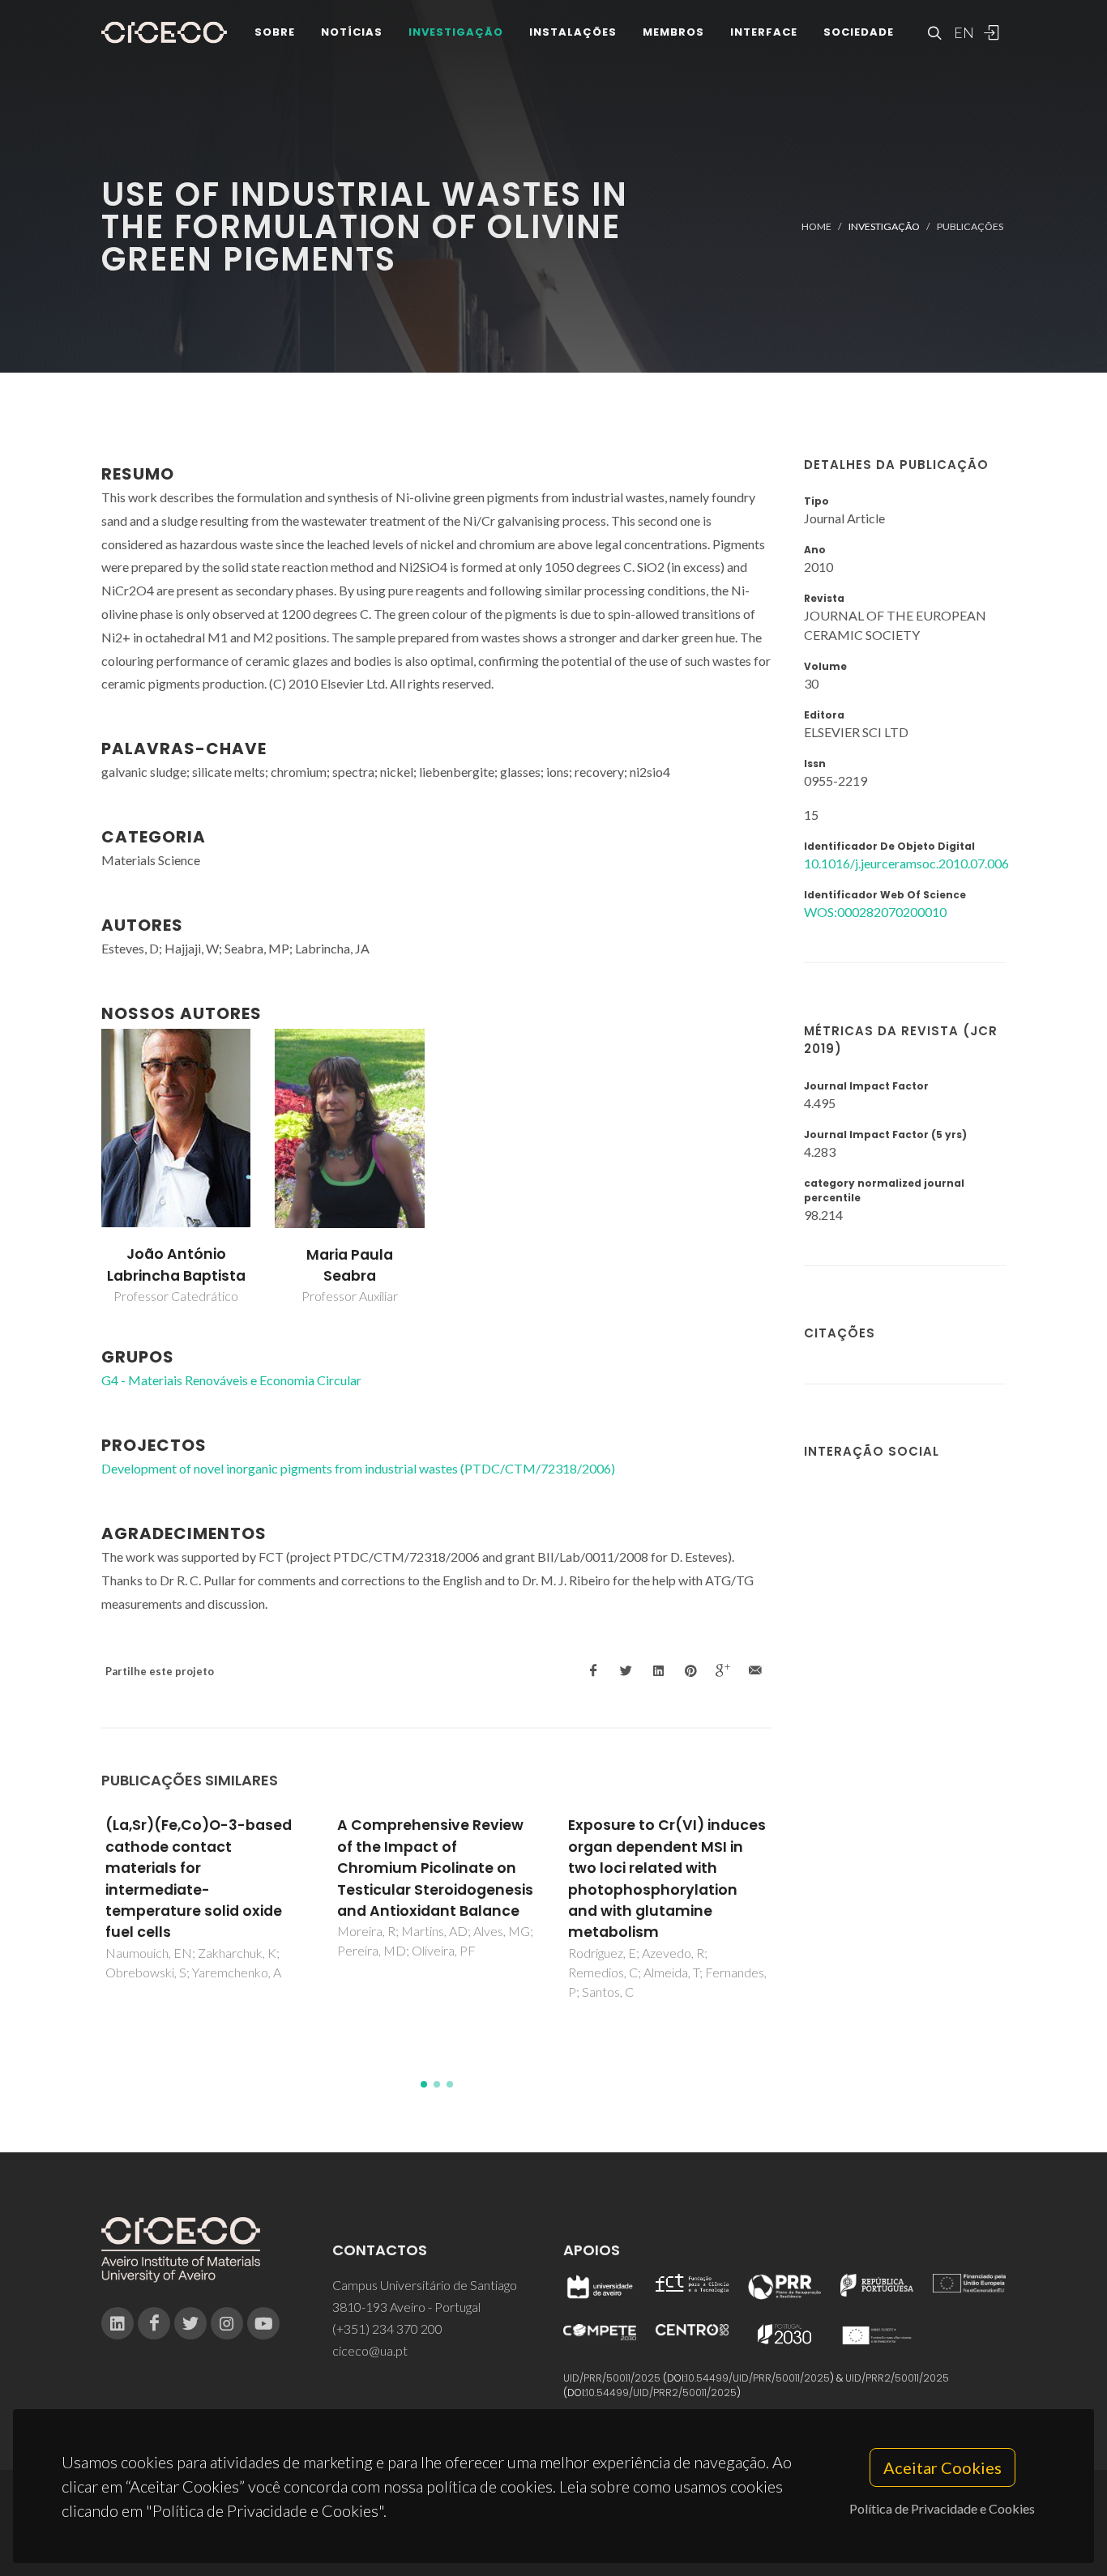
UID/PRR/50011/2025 (612, 2378)
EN (962, 32)
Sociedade (859, 32)
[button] (424, 2084)
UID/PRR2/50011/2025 (897, 2378)
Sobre (275, 32)
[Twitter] (190, 2323)
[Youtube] (263, 2323)
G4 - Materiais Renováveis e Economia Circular (231, 1380)
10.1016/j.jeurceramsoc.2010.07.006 (906, 863)
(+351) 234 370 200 (387, 2329)
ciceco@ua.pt (370, 2350)
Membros (673, 32)
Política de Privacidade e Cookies (942, 2508)
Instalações (573, 32)
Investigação (456, 32)
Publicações (970, 226)
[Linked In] (118, 2323)
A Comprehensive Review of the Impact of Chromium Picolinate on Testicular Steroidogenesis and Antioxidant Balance (435, 1868)
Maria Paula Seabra (350, 1265)
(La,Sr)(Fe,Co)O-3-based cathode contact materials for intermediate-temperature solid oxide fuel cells (199, 1879)
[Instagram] (227, 2323)
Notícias (352, 32)
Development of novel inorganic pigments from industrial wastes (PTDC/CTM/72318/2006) (358, 1468)
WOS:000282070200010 (875, 912)
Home (816, 226)
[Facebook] (154, 2323)
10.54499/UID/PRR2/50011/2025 (661, 2393)
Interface (764, 32)
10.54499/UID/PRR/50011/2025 (758, 2378)
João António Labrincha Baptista (176, 1265)
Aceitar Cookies (942, 2467)
